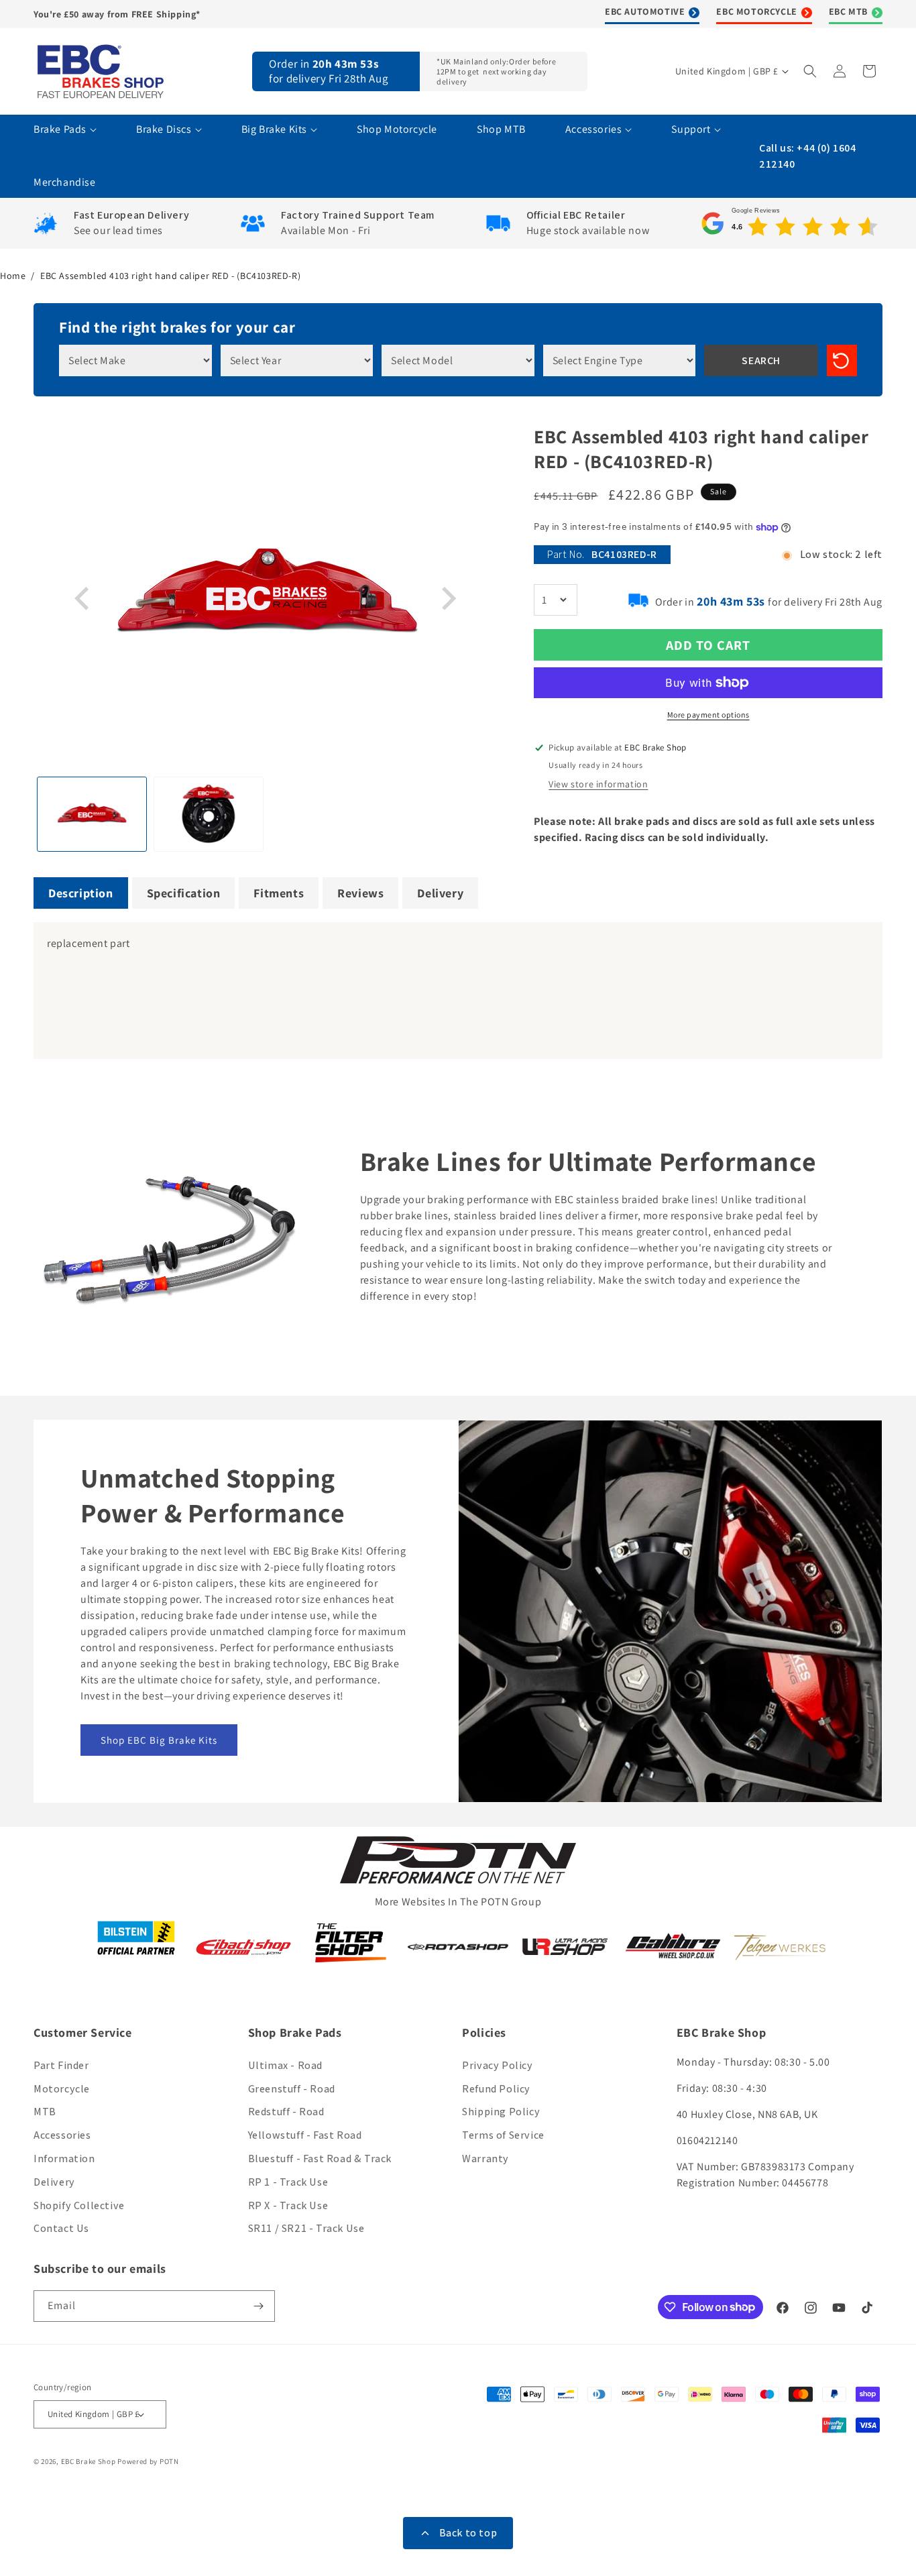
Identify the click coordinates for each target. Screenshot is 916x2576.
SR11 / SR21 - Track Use (306, 2228)
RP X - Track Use (288, 2205)
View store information (598, 784)
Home (13, 276)
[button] (811, 71)
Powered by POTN (148, 2461)
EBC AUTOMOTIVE (645, 11)
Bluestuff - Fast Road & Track (320, 2159)
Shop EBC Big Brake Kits (159, 1740)
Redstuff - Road (286, 2112)
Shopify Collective (79, 2205)
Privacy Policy (497, 2065)
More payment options (708, 715)
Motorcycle (62, 2089)
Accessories (62, 2135)
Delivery (54, 2182)
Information (64, 2159)
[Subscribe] (260, 2306)
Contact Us (61, 2228)
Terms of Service (503, 2135)
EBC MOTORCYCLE (756, 11)
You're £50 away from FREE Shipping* (117, 14)
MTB (45, 2112)
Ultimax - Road (285, 2065)
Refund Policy (496, 2089)
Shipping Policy (501, 2112)
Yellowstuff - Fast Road (305, 2135)
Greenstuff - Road (292, 2089)
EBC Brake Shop (89, 2461)
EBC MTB (848, 11)
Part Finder (61, 2065)
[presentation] (84, 599)
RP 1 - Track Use (288, 2182)
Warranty (485, 2159)
